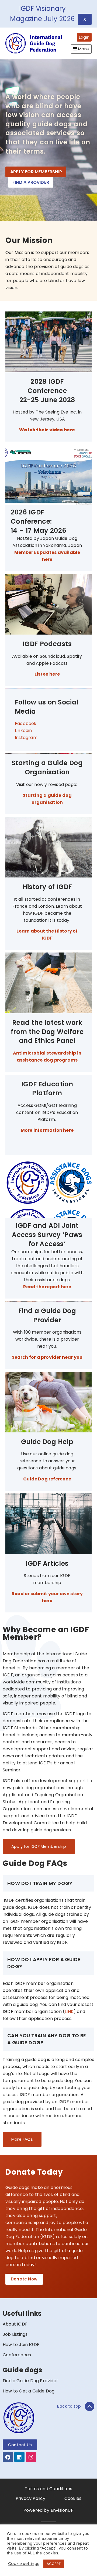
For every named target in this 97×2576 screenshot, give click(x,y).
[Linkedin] (19, 2457)
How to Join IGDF (21, 2345)
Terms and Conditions (48, 2489)
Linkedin (23, 731)
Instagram (26, 738)
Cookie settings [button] (24, 2564)
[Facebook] (8, 2457)
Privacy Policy (31, 2498)
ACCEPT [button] (54, 2564)
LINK (69, 2011)
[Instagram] (31, 2457)
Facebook (26, 723)
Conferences (17, 2355)
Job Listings (15, 2334)
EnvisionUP (62, 2510)
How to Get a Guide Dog (29, 2391)
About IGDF (15, 2324)
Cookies (73, 2498)
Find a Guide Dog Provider (30, 2381)
